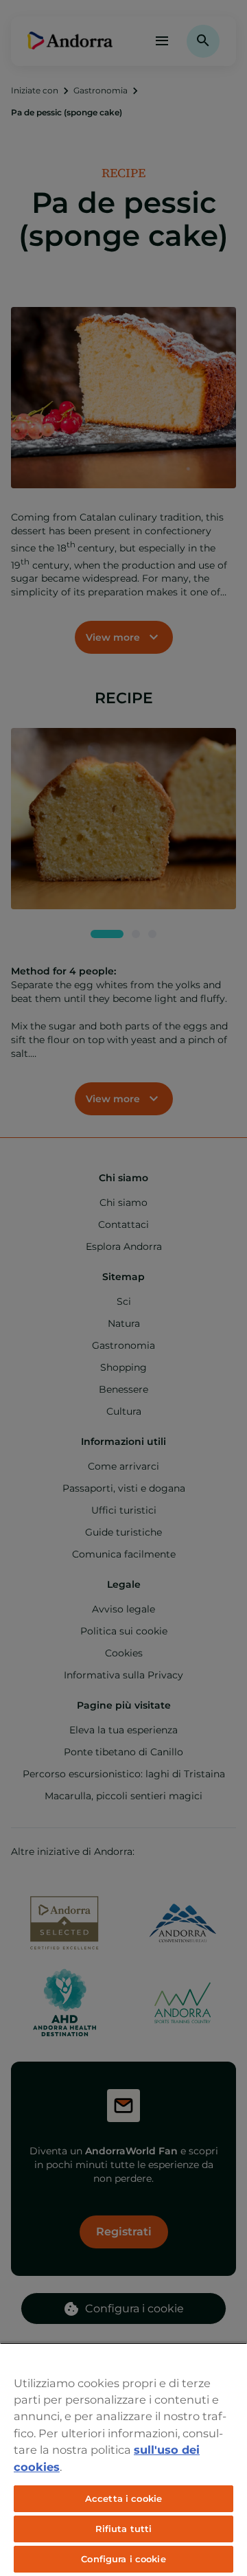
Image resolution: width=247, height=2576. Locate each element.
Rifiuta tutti (124, 2529)
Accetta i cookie (123, 2498)
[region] (123, 2459)
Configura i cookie (123, 2559)
